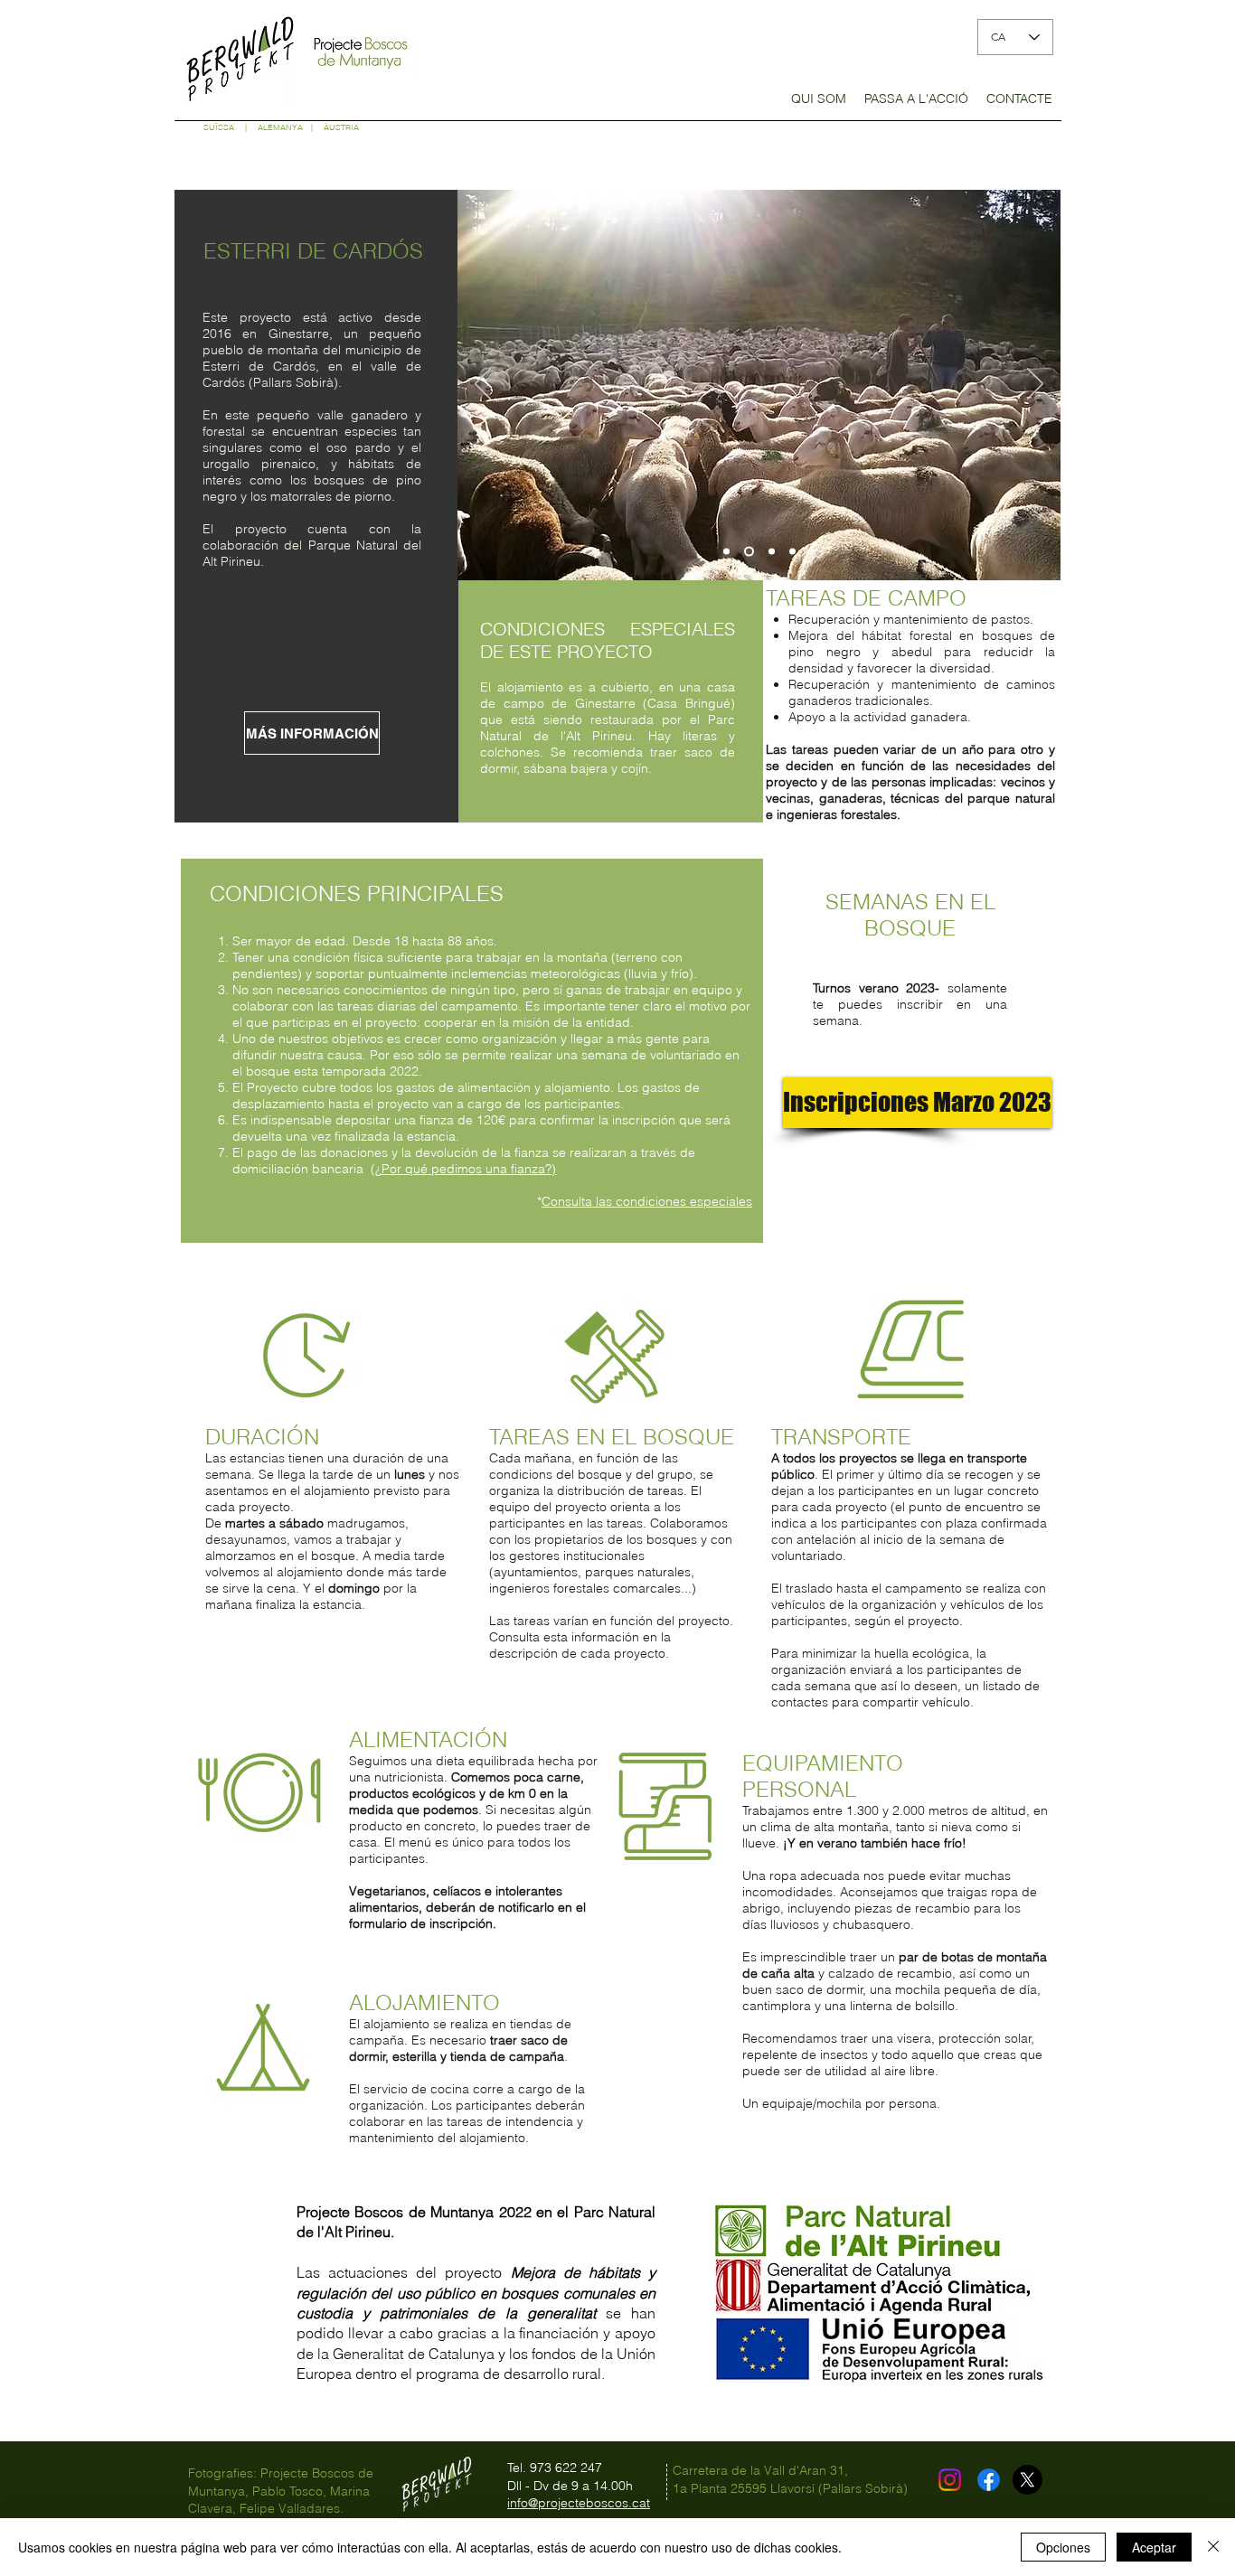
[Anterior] (483, 385)
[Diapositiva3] (770, 552)
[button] (819, 104)
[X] (1028, 2480)
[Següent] (1035, 385)
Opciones (1063, 2547)
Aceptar (1154, 2547)
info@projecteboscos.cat (579, 2503)
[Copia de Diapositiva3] (792, 552)
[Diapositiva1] (726, 552)
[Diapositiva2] (747, 552)
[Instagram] (950, 2480)
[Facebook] (989, 2480)
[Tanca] (1213, 2547)
